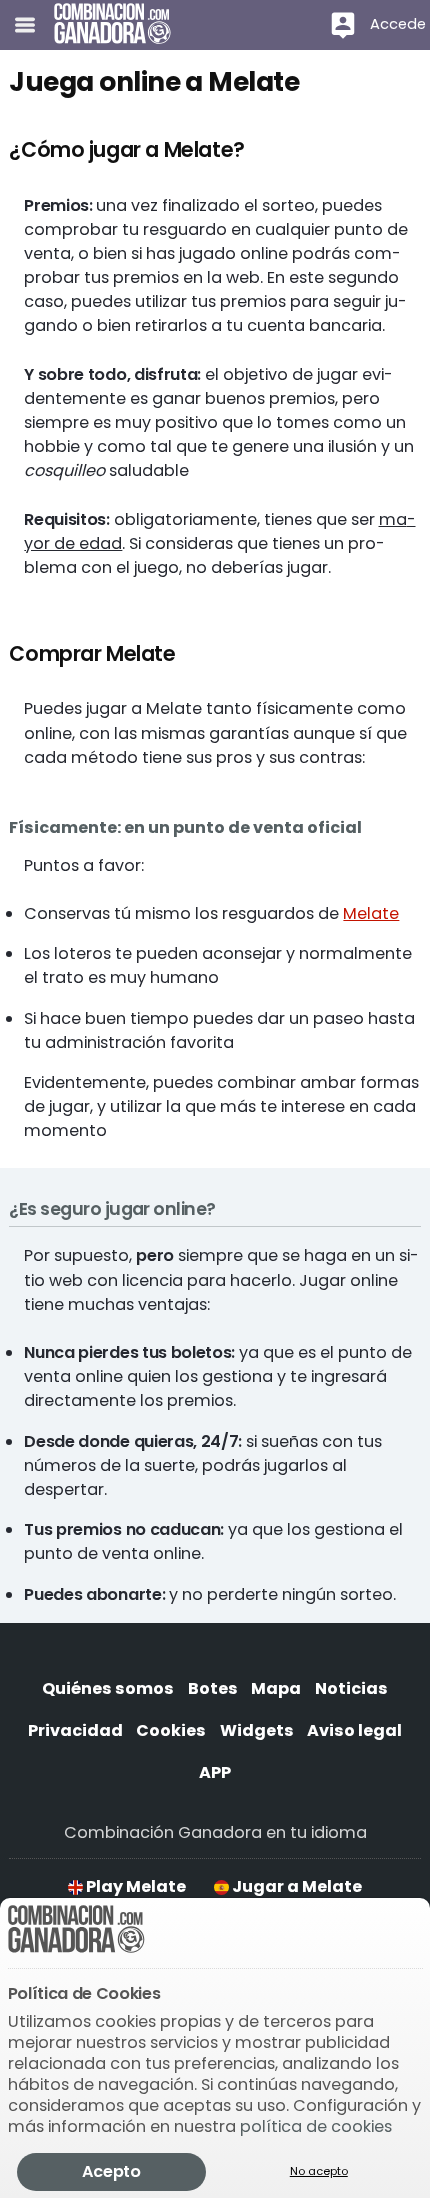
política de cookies (316, 2126)
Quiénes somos (108, 1688)
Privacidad (75, 1730)
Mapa (276, 1688)
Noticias (351, 1688)
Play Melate (134, 1886)
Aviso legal (354, 1730)
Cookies (171, 1730)
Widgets (257, 1730)
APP (215, 1772)
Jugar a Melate (295, 1886)
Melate (371, 913)
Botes (213, 1688)
